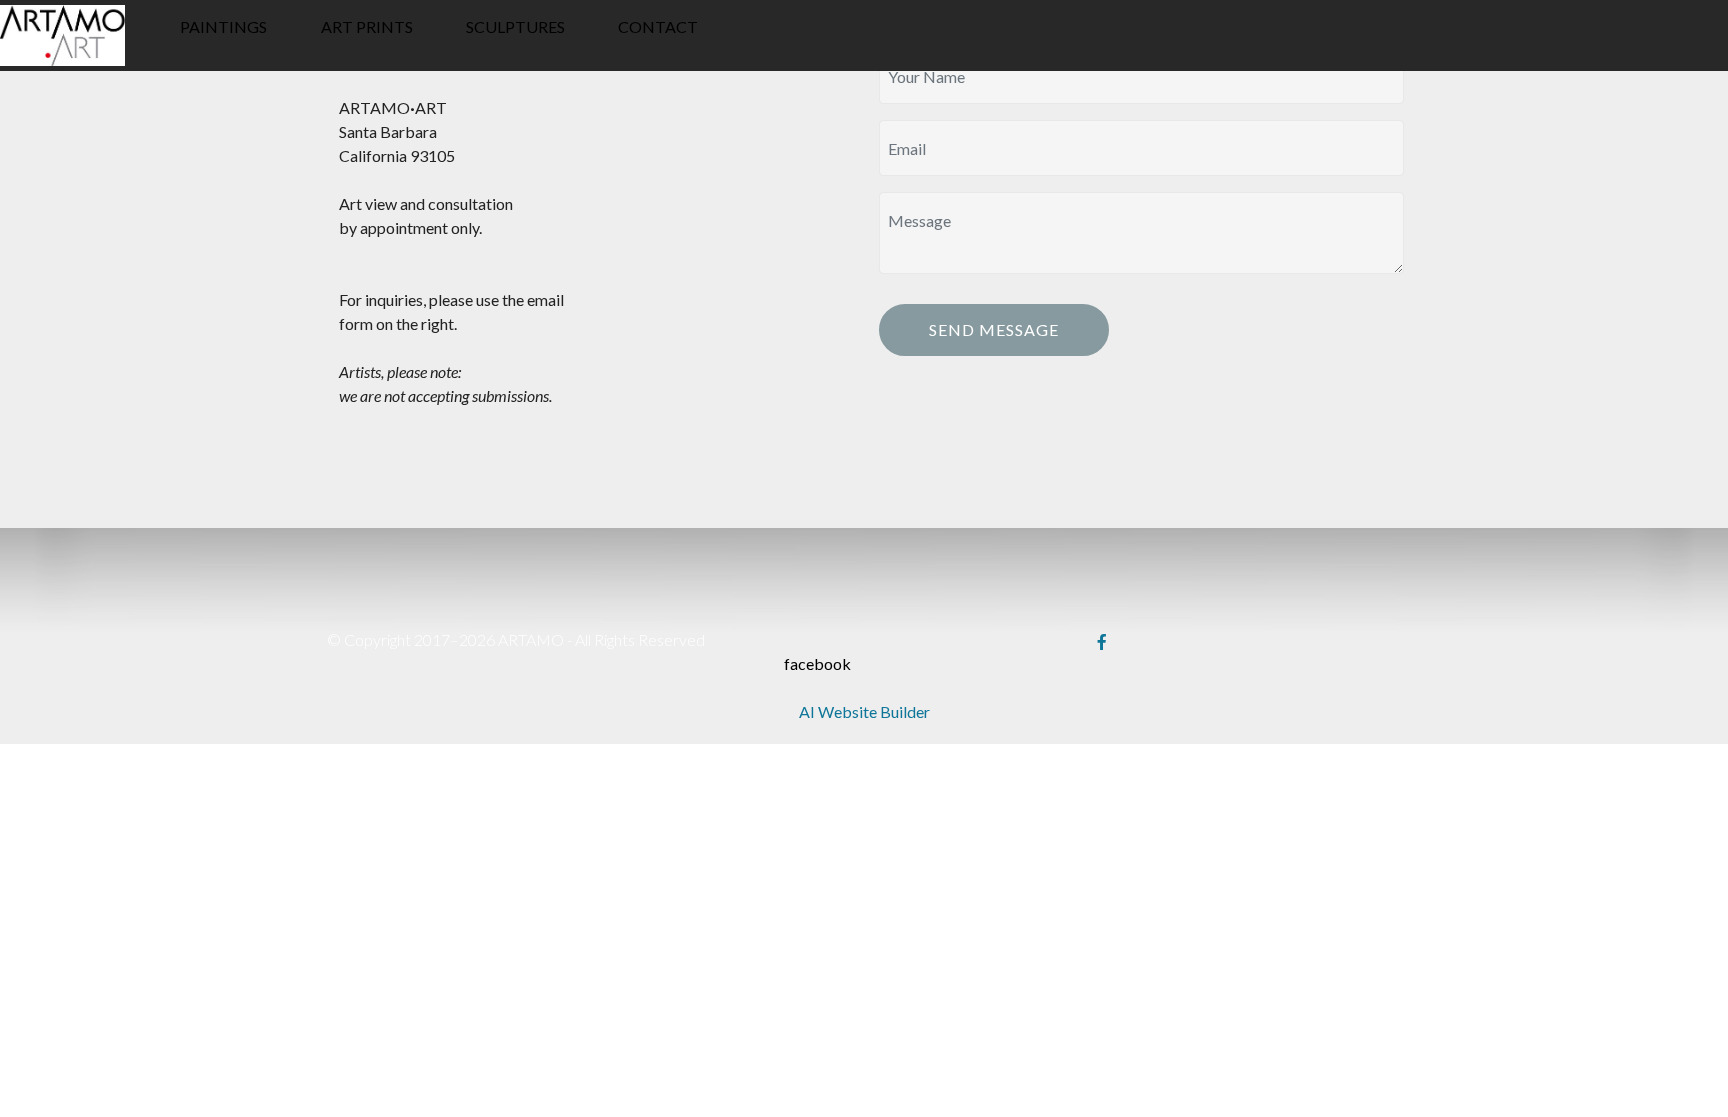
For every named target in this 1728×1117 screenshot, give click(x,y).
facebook (817, 663)
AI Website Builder (864, 711)
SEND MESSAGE (994, 329)
